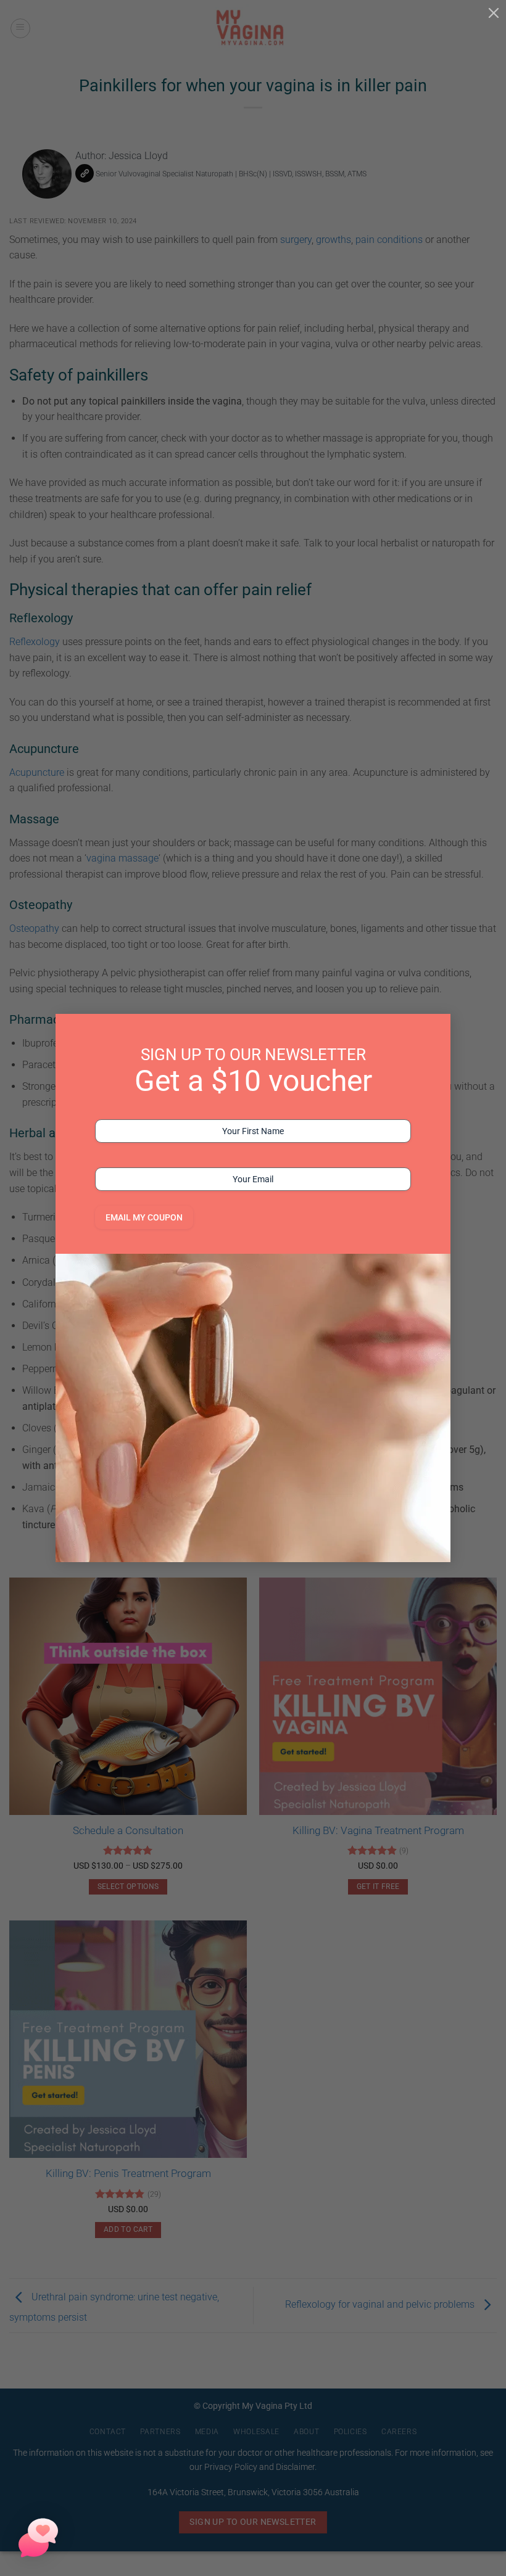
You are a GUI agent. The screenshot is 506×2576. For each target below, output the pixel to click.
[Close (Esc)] (494, 12)
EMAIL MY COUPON (144, 1217)
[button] (38, 2538)
